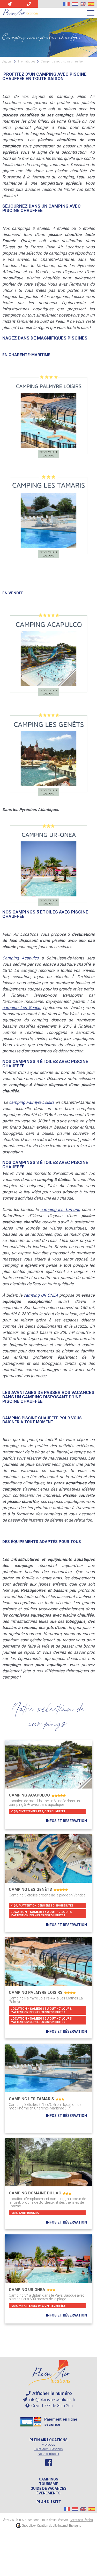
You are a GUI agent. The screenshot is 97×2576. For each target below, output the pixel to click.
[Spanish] (91, 4)
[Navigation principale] (91, 13)
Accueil (7, 62)
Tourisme (48, 2484)
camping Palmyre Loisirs (32, 1102)
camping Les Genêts (22, 1008)
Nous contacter (49, 2454)
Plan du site (49, 2502)
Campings (48, 2479)
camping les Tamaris (60, 1210)
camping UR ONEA (41, 1295)
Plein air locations (48, 2440)
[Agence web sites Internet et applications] (18, 2526)
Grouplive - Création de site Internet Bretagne (51, 2526)
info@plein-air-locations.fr (52, 2400)
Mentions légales (82, 2520)
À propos (48, 2444)
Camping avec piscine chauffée (62, 62)
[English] (83, 4)
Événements (48, 2493)
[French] (66, 4)
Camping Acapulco (20, 958)
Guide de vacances (48, 2488)
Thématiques (26, 62)
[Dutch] (75, 4)
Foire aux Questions (49, 2449)
